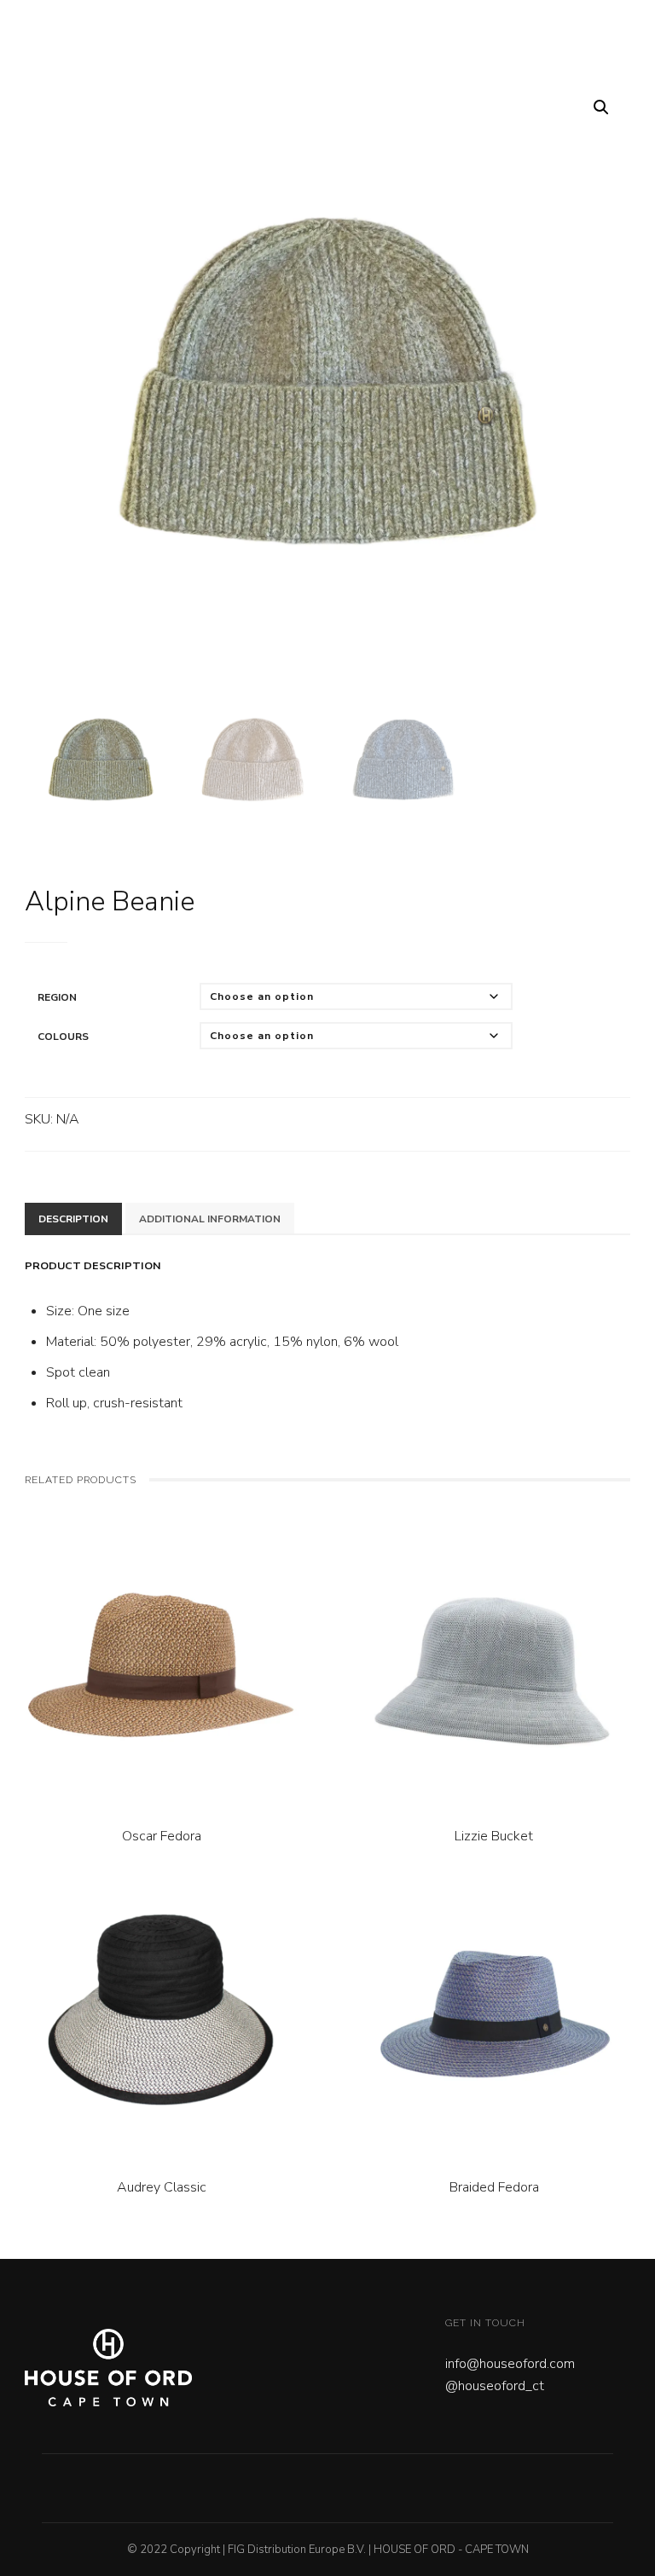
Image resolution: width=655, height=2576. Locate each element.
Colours (63, 1037)
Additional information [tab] (210, 1219)
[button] (601, 107)
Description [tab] (73, 1219)
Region (57, 997)
